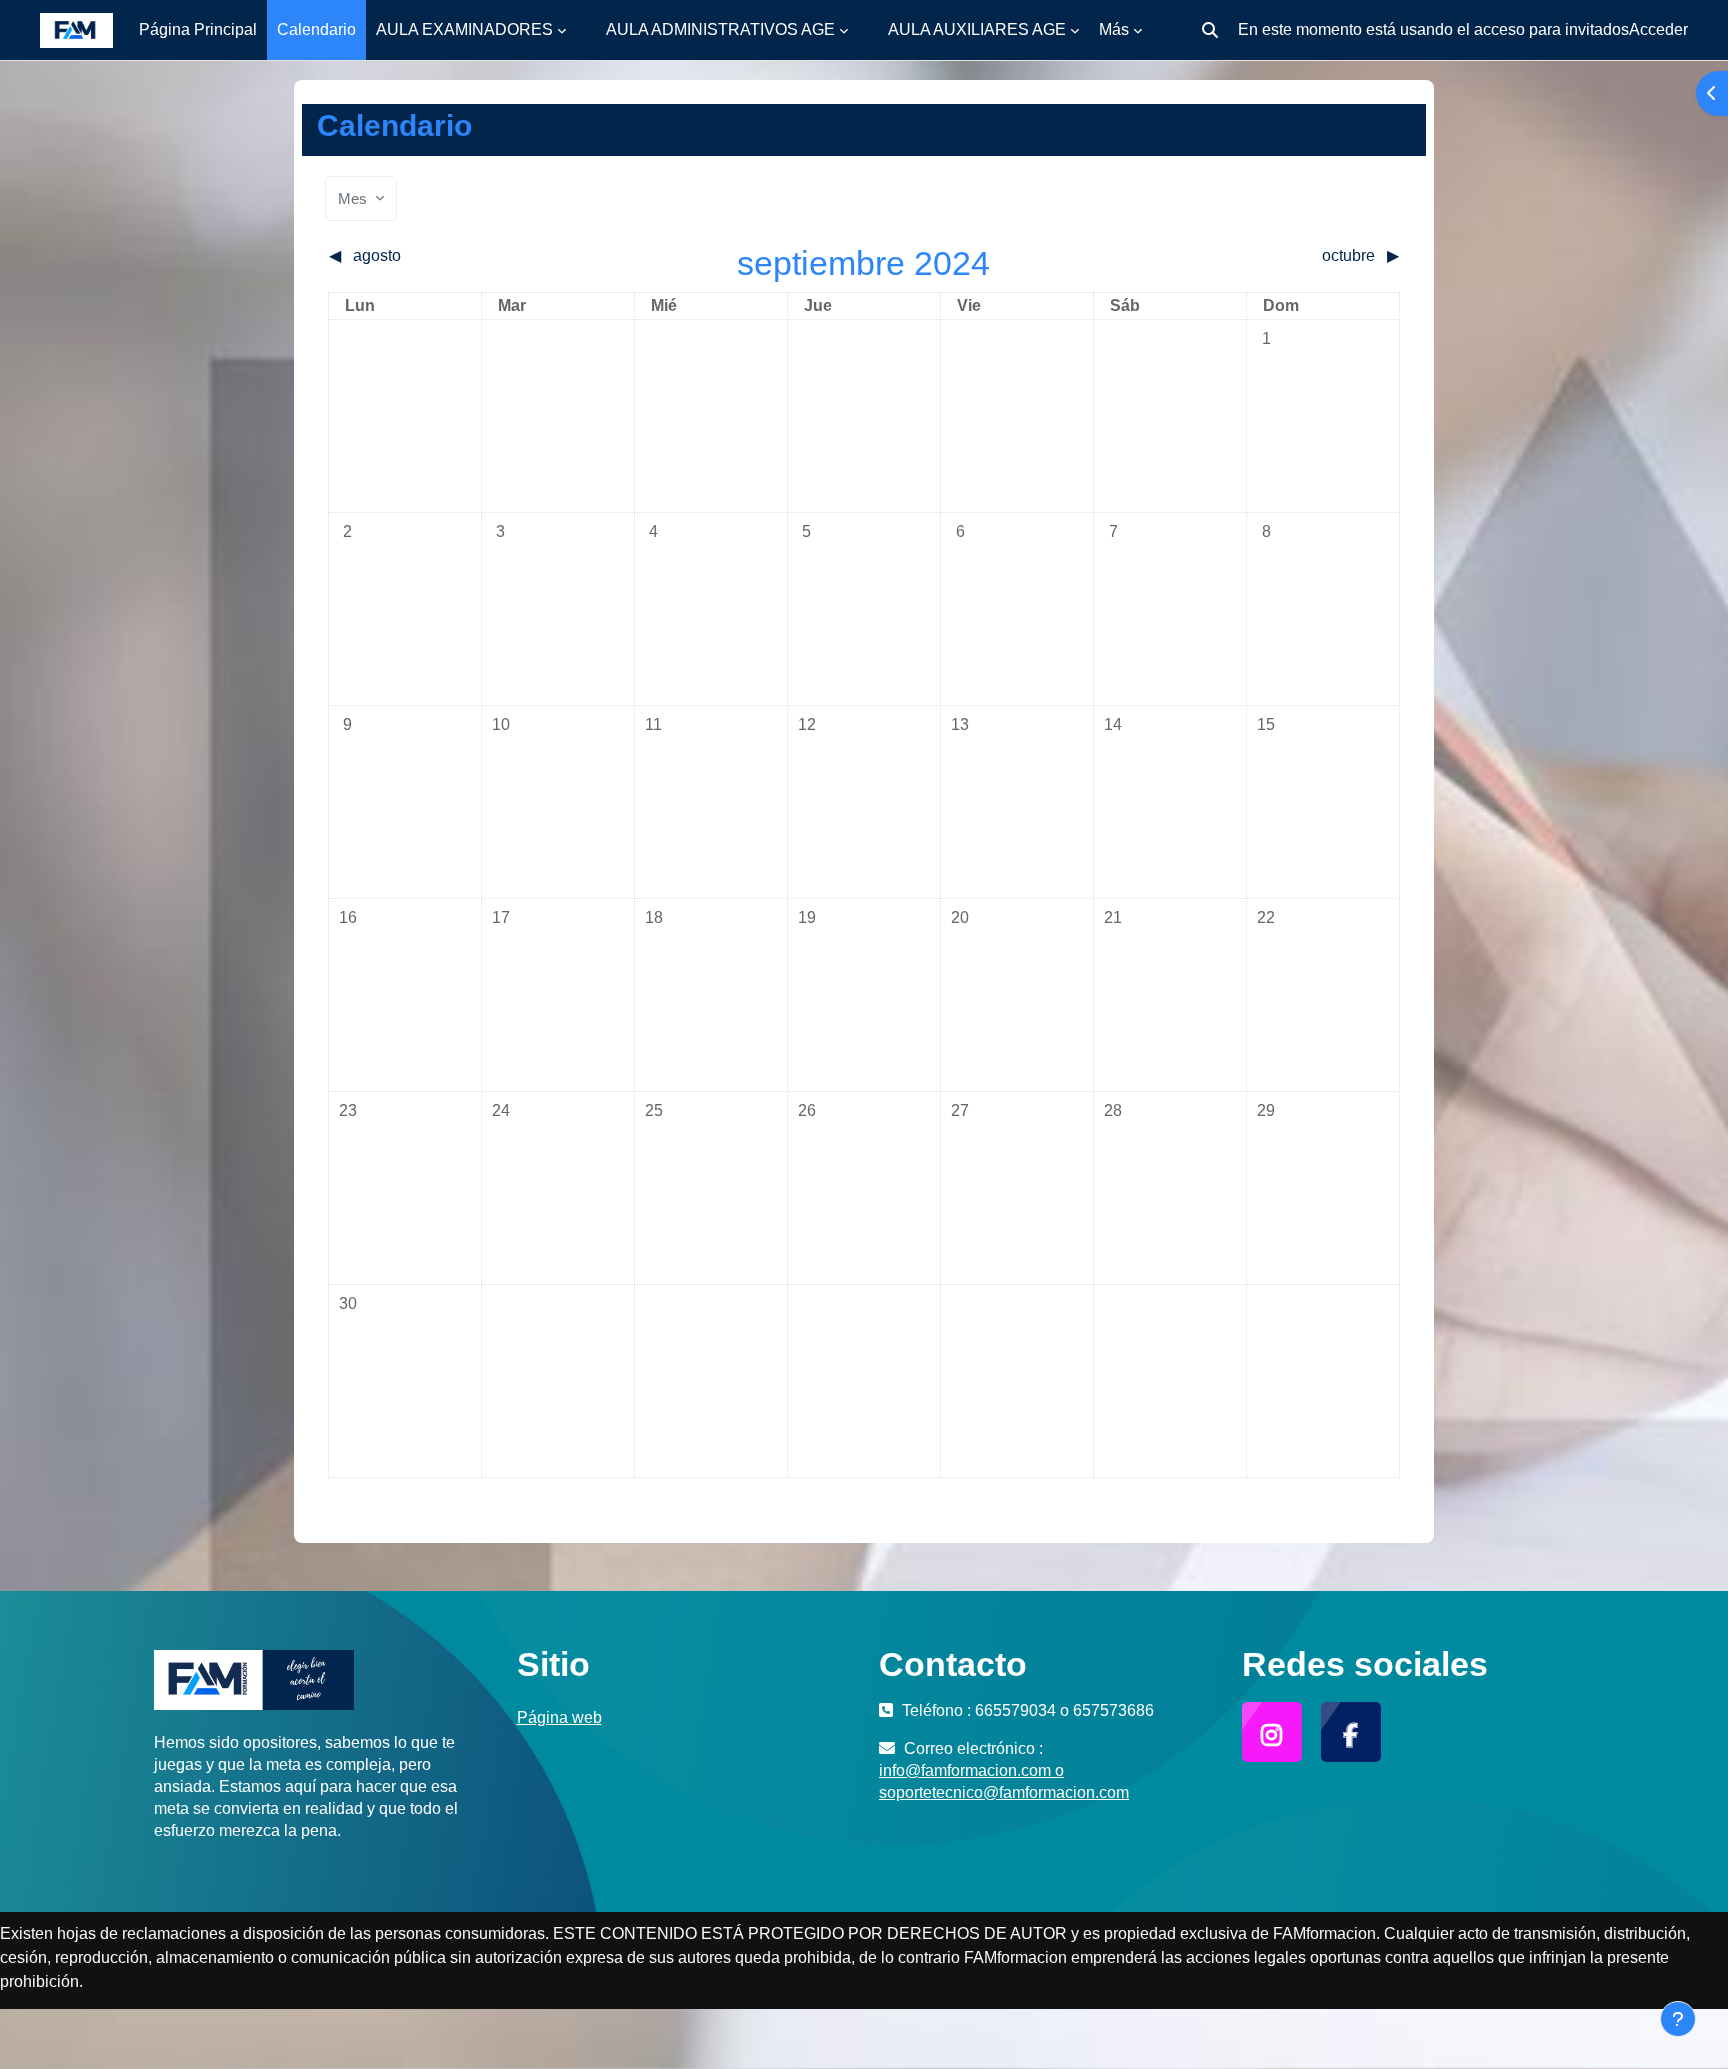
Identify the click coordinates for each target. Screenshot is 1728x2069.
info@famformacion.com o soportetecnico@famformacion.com (1004, 1781)
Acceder (1658, 29)
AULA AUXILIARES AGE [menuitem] (977, 29)
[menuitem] (586, 30)
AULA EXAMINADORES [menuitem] (464, 29)
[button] (1210, 30)
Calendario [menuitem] (316, 29)
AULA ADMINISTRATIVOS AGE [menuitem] (720, 29)
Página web (559, 1717)
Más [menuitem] (1114, 29)
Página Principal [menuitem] (198, 29)
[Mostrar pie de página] (1678, 2019)
